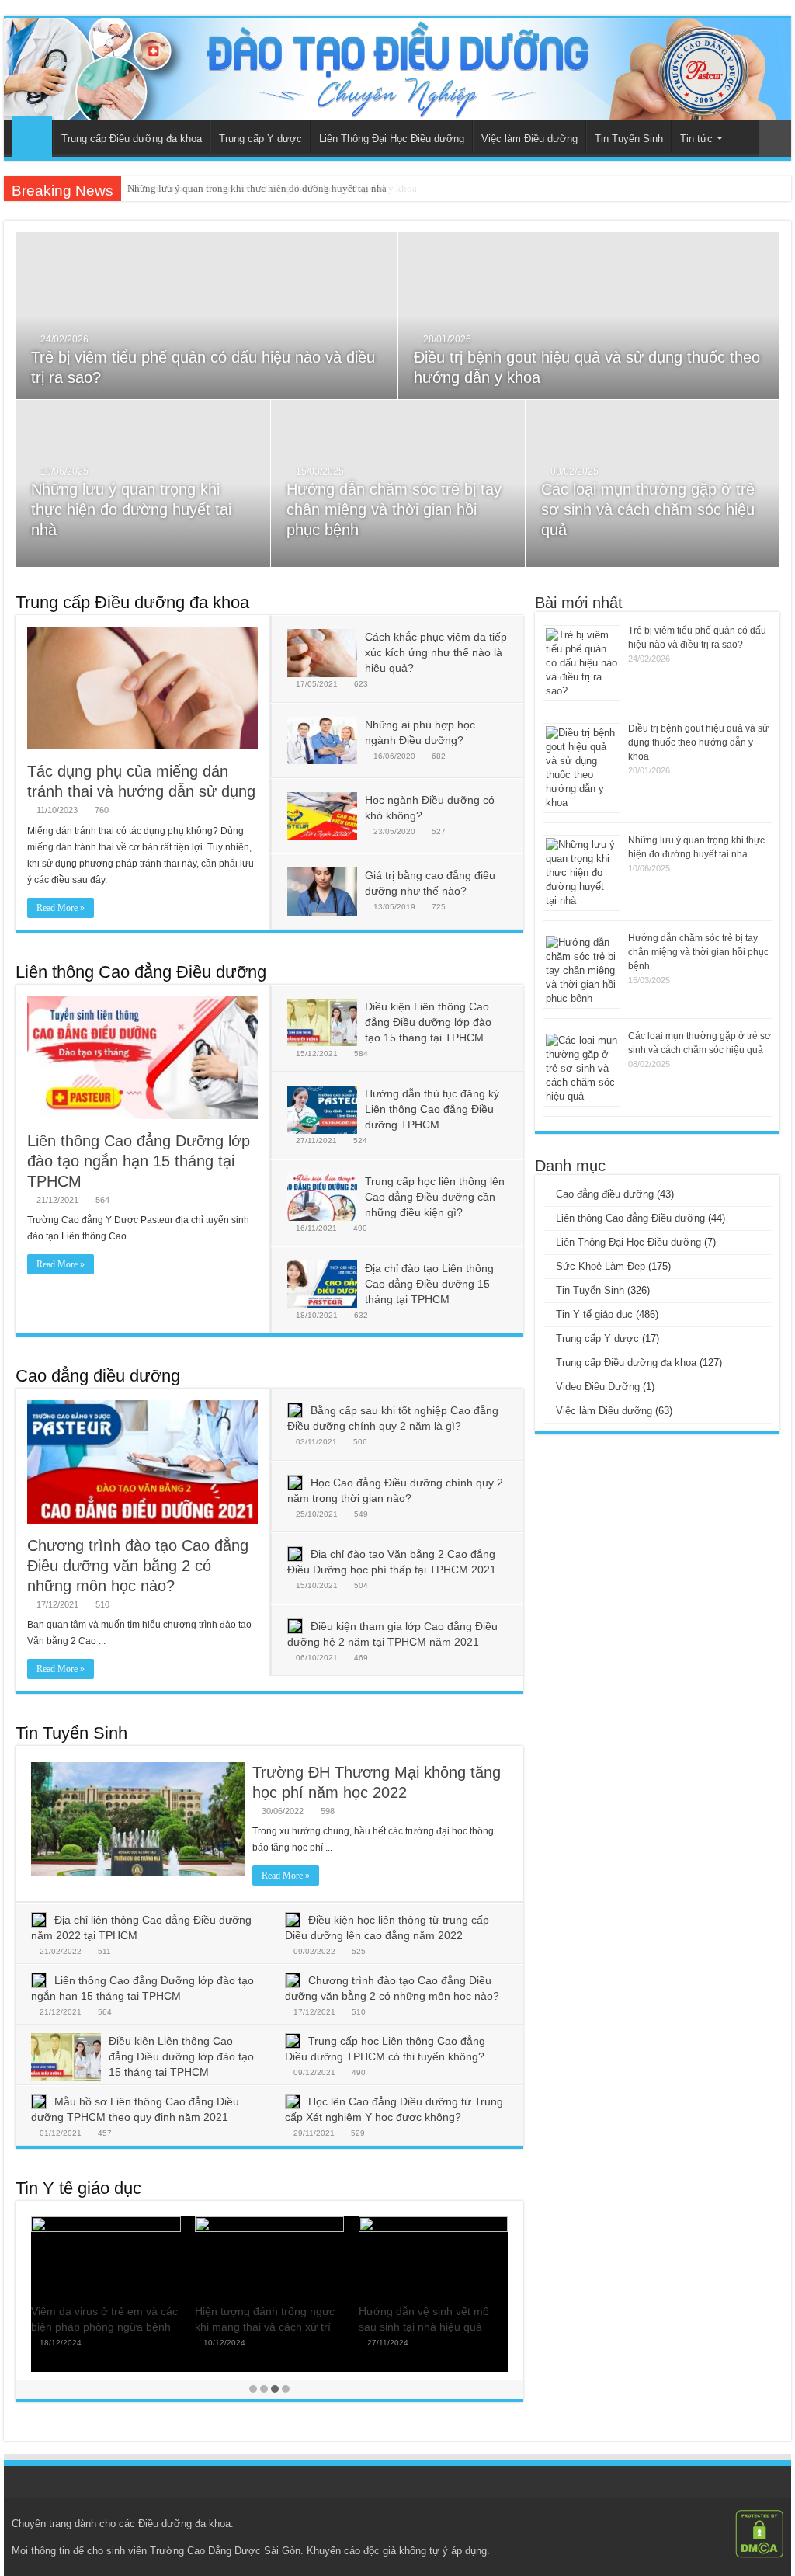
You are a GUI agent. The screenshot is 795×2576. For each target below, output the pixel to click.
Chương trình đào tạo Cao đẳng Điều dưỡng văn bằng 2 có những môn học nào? (138, 1566)
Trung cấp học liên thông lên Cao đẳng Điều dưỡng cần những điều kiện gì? (435, 1197)
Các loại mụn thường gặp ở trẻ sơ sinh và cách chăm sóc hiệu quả (648, 509)
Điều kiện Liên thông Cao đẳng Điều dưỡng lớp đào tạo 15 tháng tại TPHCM (428, 1022)
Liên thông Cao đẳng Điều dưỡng (141, 972)
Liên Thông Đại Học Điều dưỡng (392, 139)
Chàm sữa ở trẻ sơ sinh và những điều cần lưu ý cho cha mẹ (268, 2327)
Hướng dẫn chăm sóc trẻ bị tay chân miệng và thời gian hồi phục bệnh (394, 509)
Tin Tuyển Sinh (629, 139)
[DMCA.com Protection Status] (759, 2533)
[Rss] (716, 2523)
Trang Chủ (32, 137)
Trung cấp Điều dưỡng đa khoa (132, 139)
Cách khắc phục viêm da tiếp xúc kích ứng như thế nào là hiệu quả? (436, 652)
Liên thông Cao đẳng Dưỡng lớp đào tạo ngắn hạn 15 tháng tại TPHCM (139, 1161)
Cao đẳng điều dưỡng (98, 1376)
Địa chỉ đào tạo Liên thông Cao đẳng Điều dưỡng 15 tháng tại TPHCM (429, 1284)
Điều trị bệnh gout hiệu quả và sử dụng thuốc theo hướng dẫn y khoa (698, 742)
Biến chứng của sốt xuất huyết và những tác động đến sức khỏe (433, 2327)
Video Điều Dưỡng (598, 1387)
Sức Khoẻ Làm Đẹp (601, 1266)
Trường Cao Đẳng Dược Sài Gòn (225, 2551)
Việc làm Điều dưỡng (529, 139)
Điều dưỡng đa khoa (184, 2524)
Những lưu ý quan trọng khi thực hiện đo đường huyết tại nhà (257, 188)
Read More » (61, 908)
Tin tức (696, 139)
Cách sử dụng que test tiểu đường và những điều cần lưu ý (104, 2327)
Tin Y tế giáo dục (78, 2188)
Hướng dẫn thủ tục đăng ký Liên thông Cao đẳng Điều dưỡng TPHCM (432, 1109)
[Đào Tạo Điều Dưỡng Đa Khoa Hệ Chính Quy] (397, 69)
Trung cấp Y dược (260, 139)
